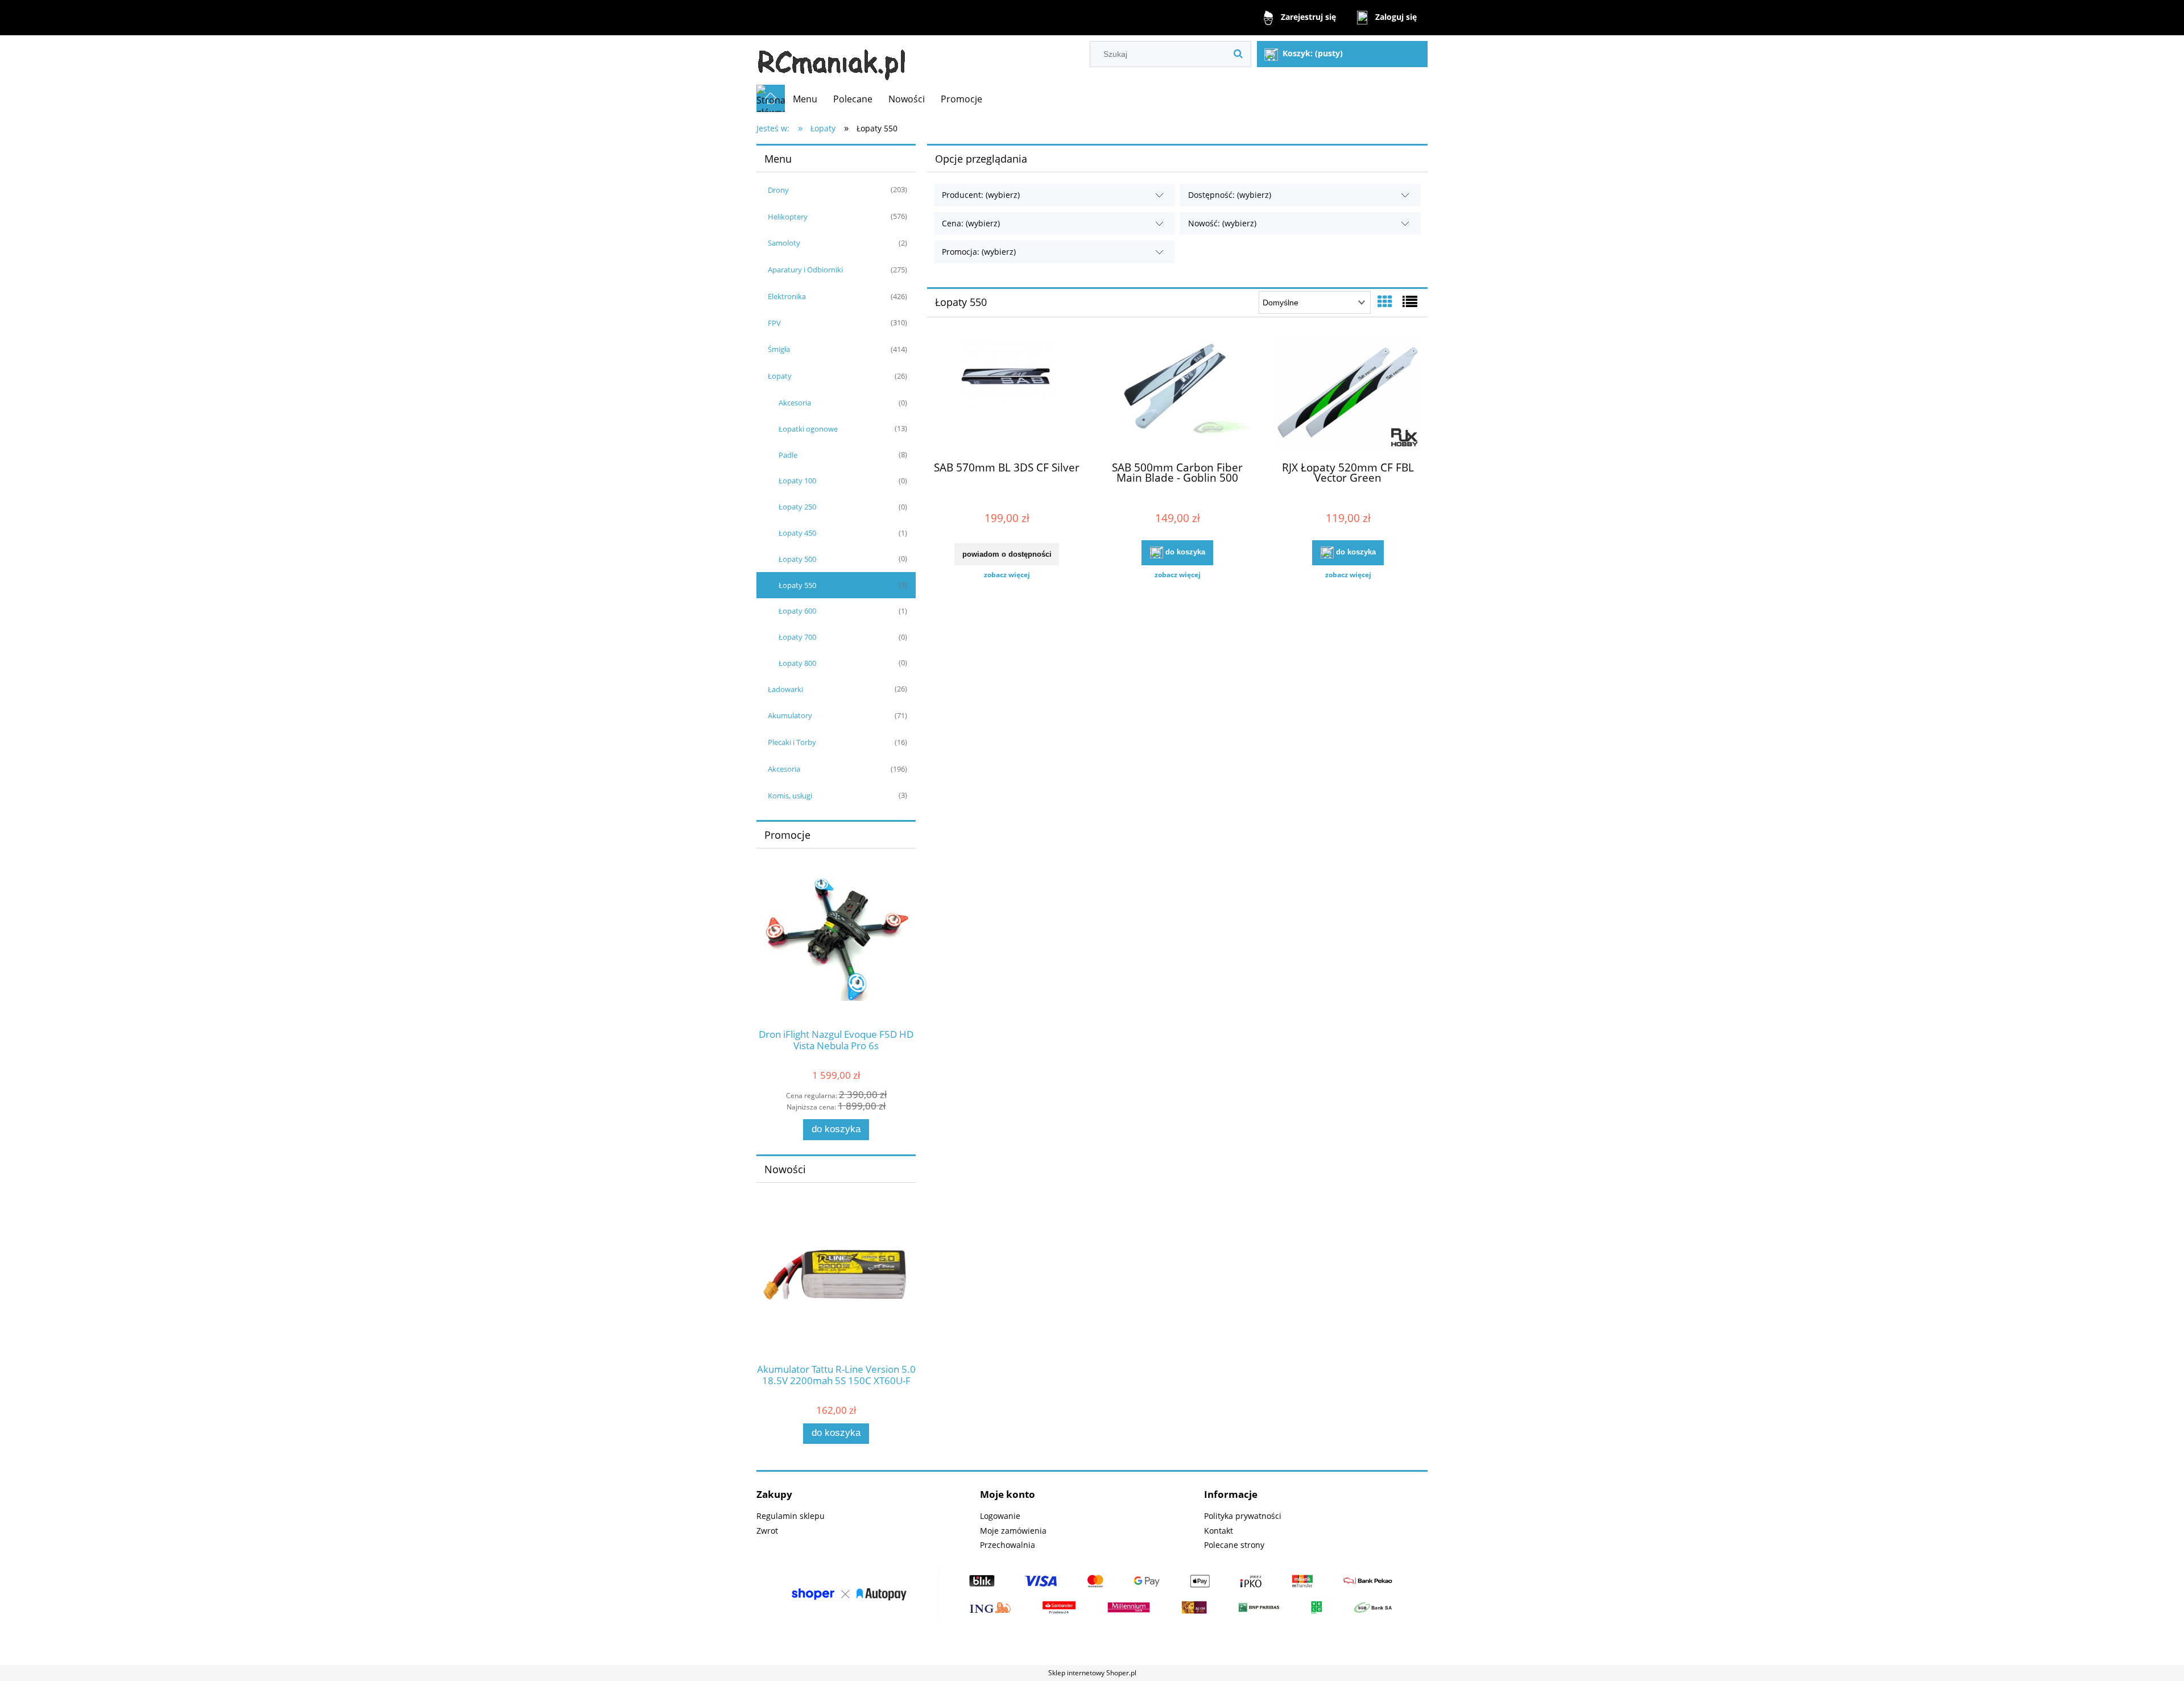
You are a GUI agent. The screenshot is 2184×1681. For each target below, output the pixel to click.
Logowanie (1000, 1516)
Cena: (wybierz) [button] (971, 223)
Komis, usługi (790, 796)
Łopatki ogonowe (808, 429)
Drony (778, 190)
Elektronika (787, 296)
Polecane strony (1234, 1545)
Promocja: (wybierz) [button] (979, 252)
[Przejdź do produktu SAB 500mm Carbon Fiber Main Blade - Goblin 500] (1177, 395)
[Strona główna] (832, 60)
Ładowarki (785, 689)
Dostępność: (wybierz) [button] (1230, 195)
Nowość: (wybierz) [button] (1222, 223)
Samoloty (784, 243)
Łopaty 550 (797, 585)
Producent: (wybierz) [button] (981, 195)
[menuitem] (805, 99)
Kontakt (1219, 1531)
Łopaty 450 (797, 533)
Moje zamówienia (1013, 1531)
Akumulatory (790, 715)
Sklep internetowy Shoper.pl (1092, 1673)
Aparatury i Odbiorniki (805, 270)
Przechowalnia (1008, 1545)
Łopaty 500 (797, 559)
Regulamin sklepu (791, 1516)
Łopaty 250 (797, 507)
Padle (788, 455)
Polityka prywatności (1243, 1516)
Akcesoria (795, 403)
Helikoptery (788, 217)
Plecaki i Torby (792, 742)
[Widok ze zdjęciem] (1385, 301)
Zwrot (767, 1531)
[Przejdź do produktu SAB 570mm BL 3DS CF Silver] (1007, 395)
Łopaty (780, 376)
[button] (1007, 575)
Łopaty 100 (797, 481)
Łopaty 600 (797, 611)
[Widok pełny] (1410, 301)
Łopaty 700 (797, 637)
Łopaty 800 (797, 663)
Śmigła (779, 349)
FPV (774, 323)
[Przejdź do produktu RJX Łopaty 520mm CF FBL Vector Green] (1348, 395)
